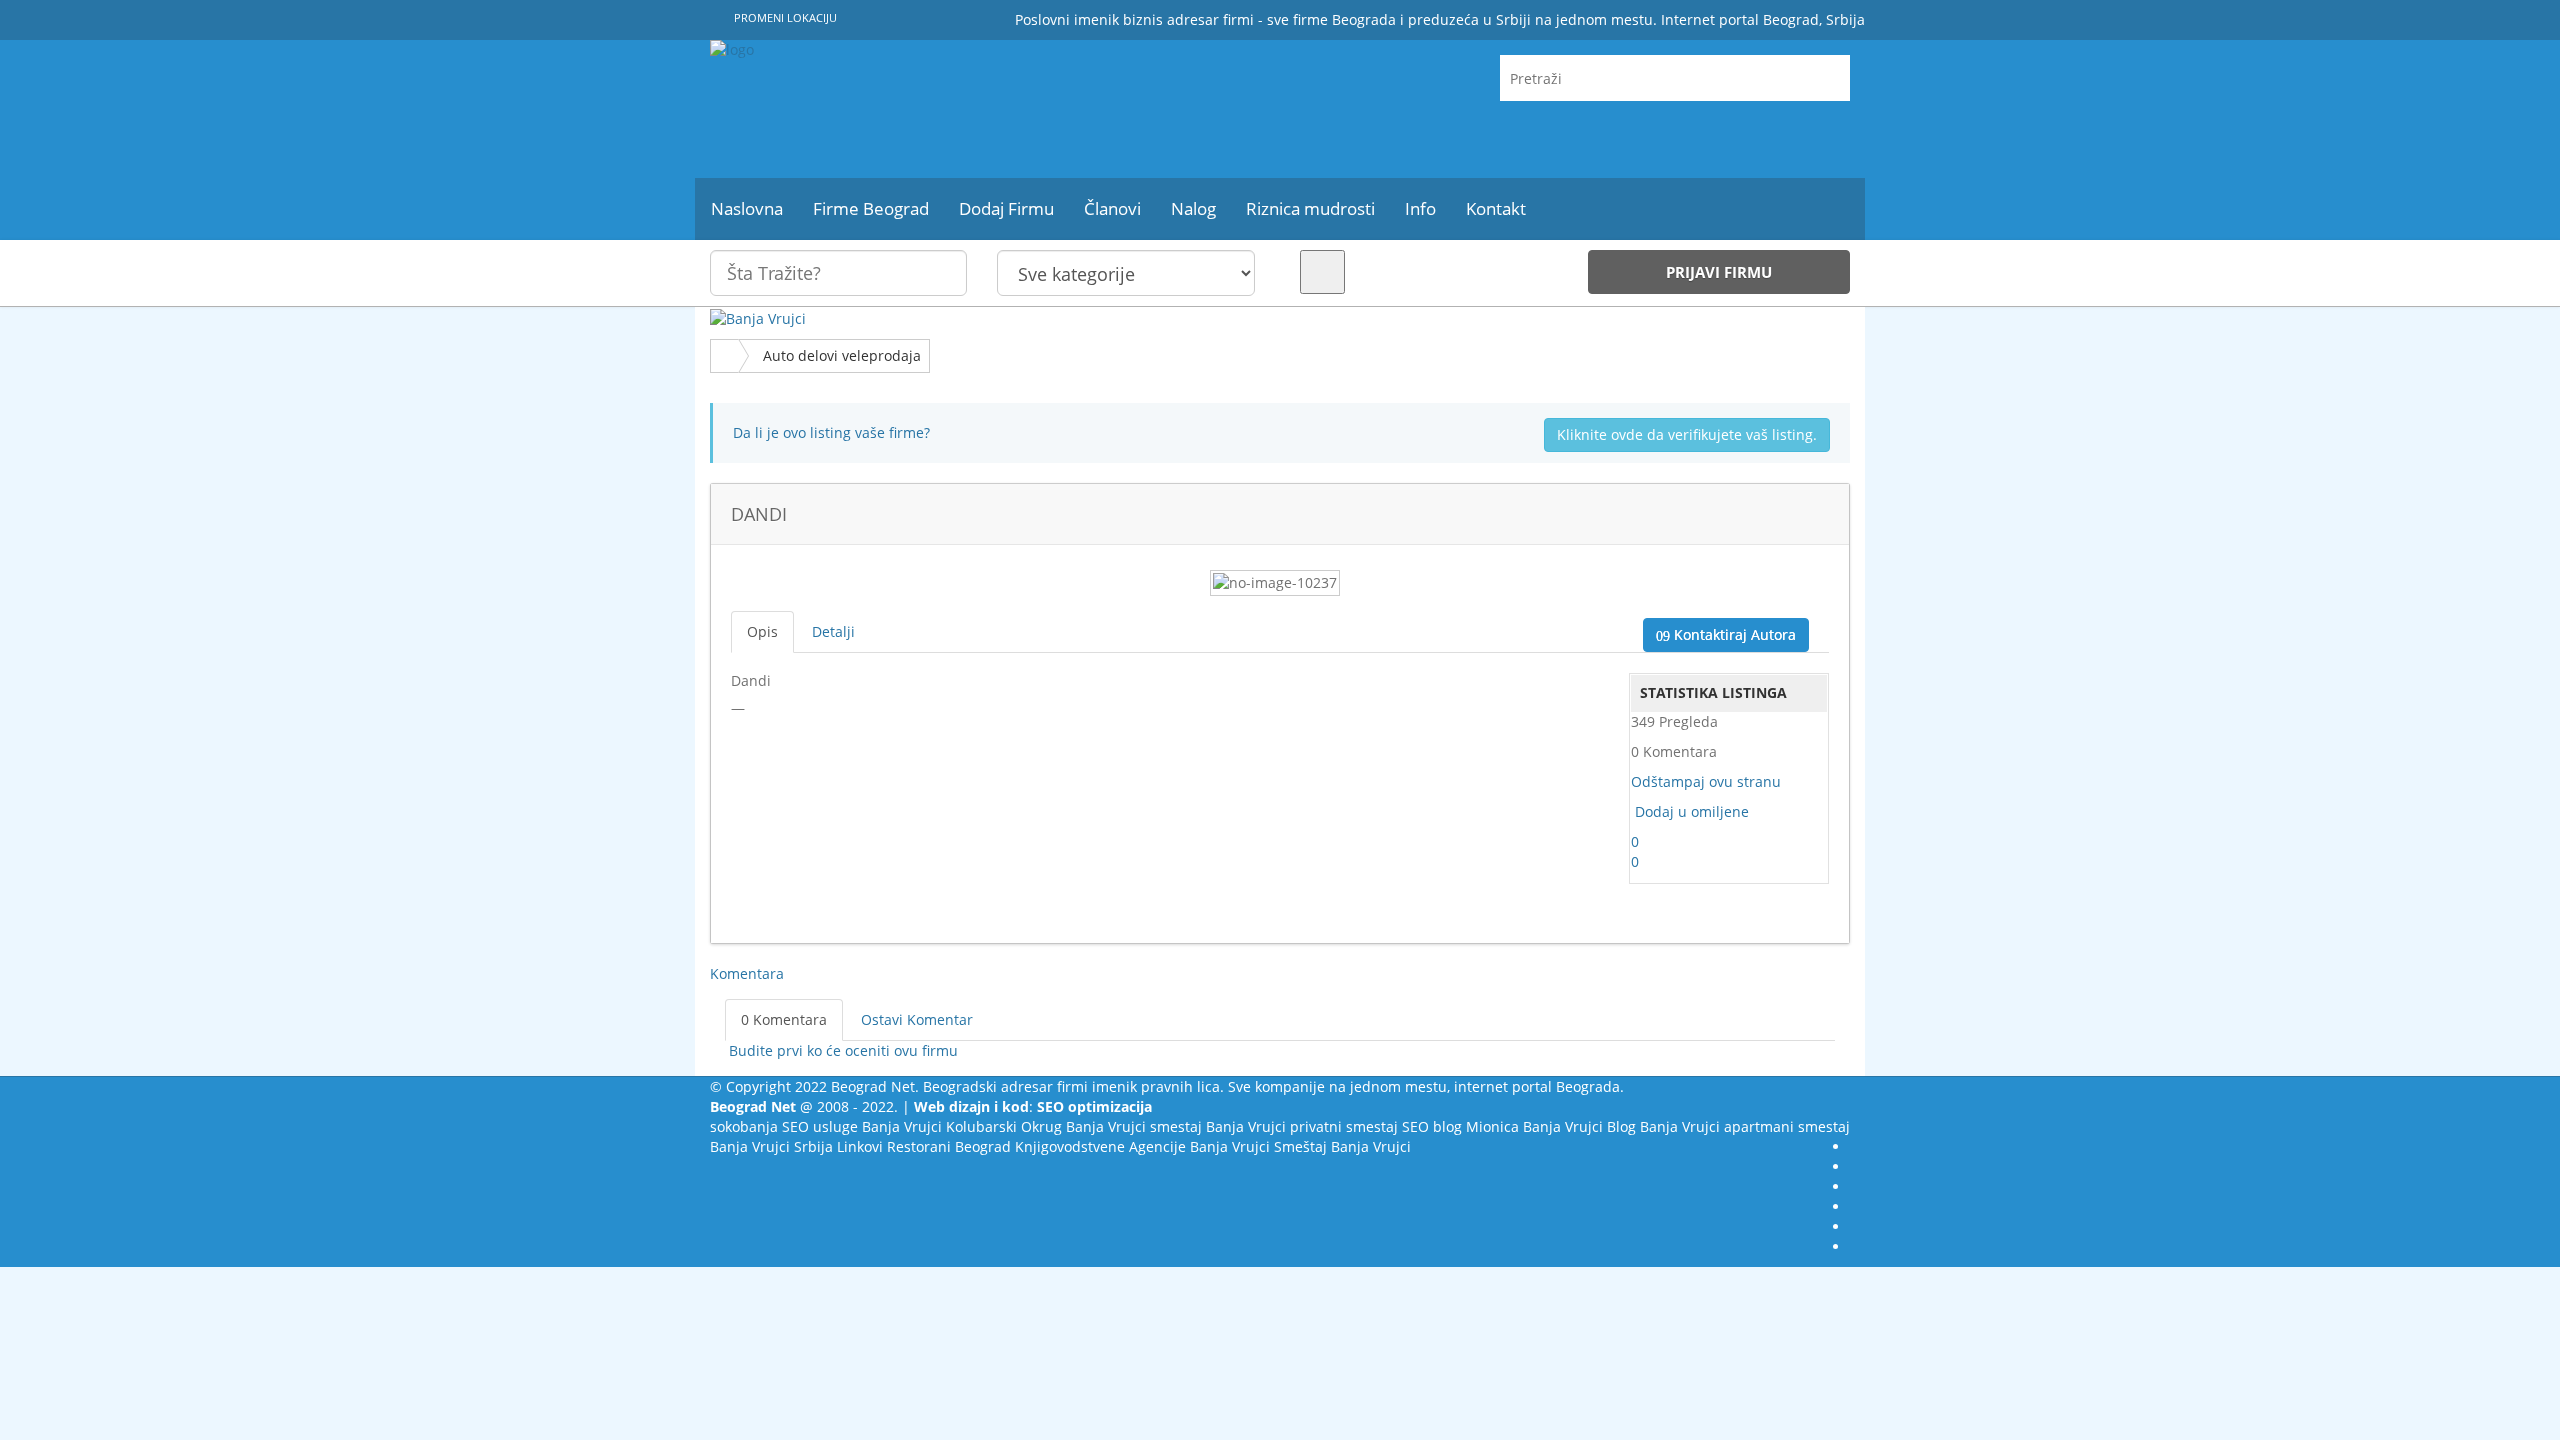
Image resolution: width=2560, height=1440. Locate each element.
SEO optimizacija (1094, 1106)
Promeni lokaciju (784, 17)
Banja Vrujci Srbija (771, 1146)
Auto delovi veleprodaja (842, 355)
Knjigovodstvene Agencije (1100, 1146)
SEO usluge (820, 1126)
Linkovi (860, 1146)
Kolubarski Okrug (1004, 1126)
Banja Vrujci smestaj (1134, 1126)
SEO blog (1432, 1126)
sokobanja (744, 1126)
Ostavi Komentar (917, 1019)
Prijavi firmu (1719, 272)
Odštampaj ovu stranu (1706, 781)
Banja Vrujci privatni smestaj (1302, 1126)
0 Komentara (784, 1019)
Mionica (1492, 1126)
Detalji (833, 631)
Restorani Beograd (949, 1146)
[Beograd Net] (890, 109)
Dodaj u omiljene (1692, 811)
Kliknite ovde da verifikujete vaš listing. (1687, 434)
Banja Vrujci (902, 1126)
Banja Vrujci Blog (1579, 1126)
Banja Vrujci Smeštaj (1258, 1146)
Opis (762, 631)
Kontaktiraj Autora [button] (1733, 634)
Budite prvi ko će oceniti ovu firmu (841, 1050)
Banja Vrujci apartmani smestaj (1745, 1126)
